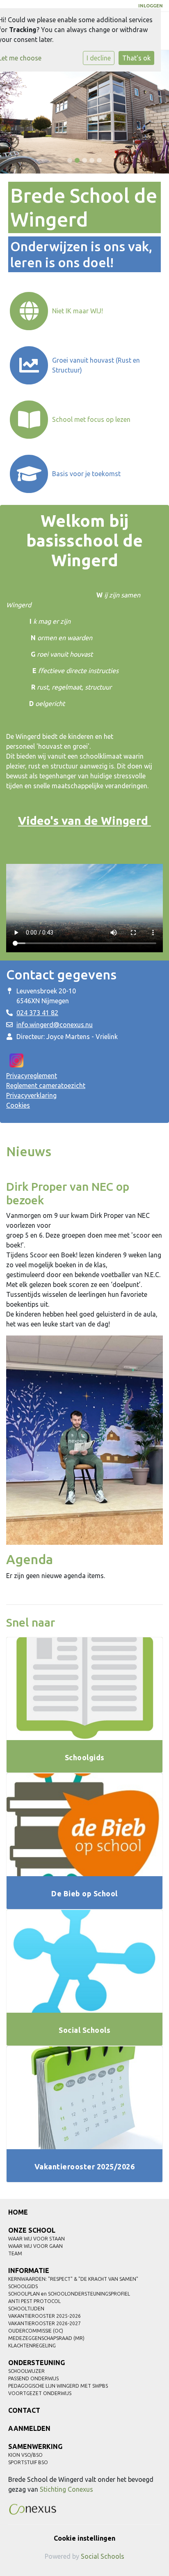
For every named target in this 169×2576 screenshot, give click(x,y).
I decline (99, 58)
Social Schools (103, 2556)
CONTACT (24, 2410)
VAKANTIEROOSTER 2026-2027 (45, 2323)
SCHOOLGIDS (23, 2286)
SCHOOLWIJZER (26, 2371)
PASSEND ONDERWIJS (33, 2378)
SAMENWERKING (35, 2446)
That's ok (136, 58)
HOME (18, 2212)
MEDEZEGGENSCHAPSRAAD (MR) (46, 2338)
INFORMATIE (29, 2270)
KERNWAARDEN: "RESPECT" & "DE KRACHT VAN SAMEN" (73, 2279)
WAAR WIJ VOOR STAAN (37, 2239)
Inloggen (151, 6)
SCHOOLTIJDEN (26, 2309)
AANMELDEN (29, 2428)
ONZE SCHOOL (32, 2230)
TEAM (15, 2253)
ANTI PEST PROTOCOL (34, 2301)
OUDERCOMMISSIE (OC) (36, 2331)
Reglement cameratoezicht (46, 1085)
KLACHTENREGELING (32, 2346)
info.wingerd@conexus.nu (55, 1025)
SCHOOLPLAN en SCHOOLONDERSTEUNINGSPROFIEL (69, 2294)
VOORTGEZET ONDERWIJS (40, 2393)
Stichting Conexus (66, 2489)
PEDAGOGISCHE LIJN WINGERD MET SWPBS (58, 2386)
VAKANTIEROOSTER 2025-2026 (45, 2316)
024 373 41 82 (37, 1013)
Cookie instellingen (84, 2538)
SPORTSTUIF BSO (28, 2462)
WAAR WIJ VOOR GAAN (35, 2246)
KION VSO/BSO (25, 2455)
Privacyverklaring (31, 1095)
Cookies (18, 1105)
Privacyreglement (32, 1076)
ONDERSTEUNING (37, 2363)
